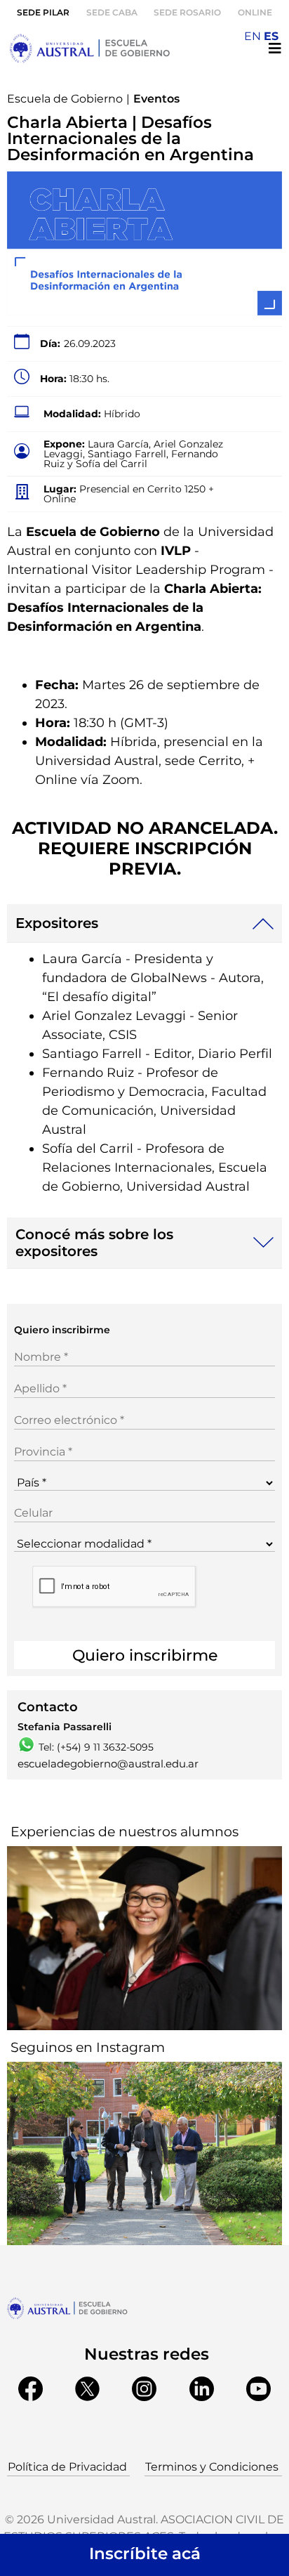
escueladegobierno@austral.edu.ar (108, 1764)
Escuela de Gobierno (65, 99)
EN (253, 36)
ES (271, 36)
